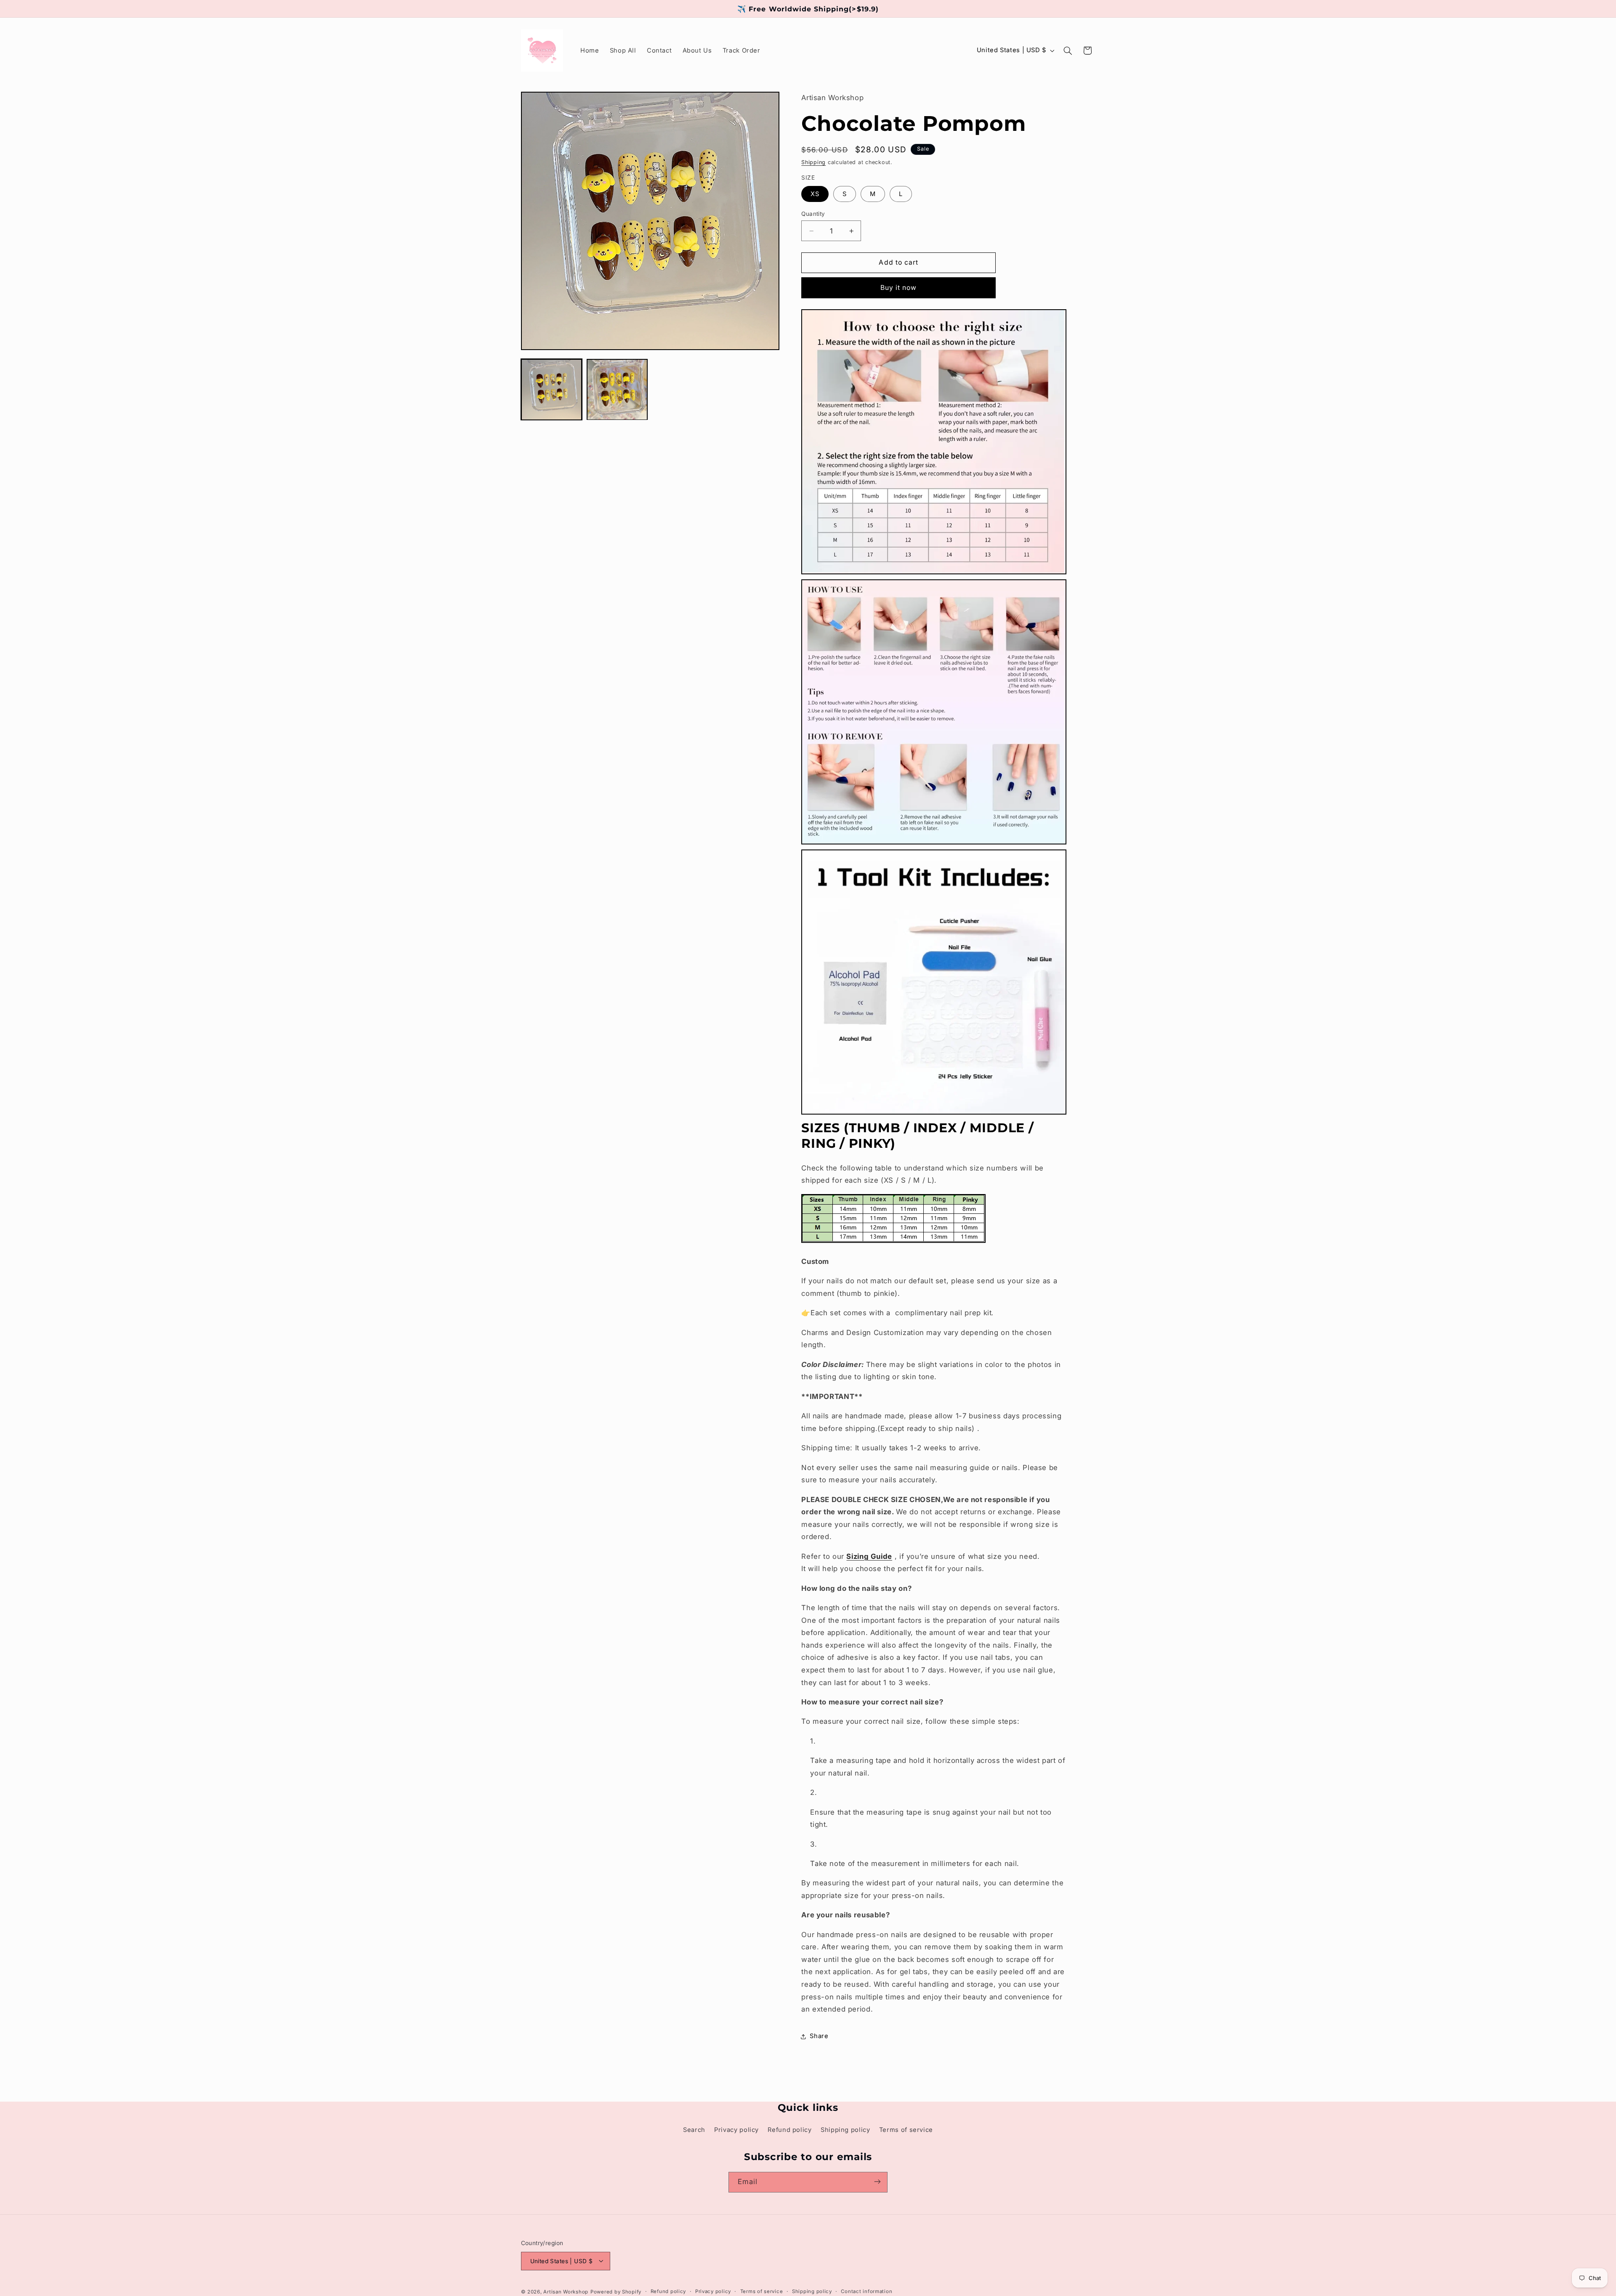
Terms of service (906, 2129)
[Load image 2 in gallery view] (617, 390)
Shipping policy (845, 2129)
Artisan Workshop (566, 2291)
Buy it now (899, 288)
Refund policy (789, 2129)
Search (694, 2129)
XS (815, 194)
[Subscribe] (877, 2182)
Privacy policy (736, 2129)
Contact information (866, 2291)
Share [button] (819, 2036)
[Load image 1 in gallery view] (552, 390)
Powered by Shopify (616, 2291)
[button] (1068, 50)
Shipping (813, 162)
